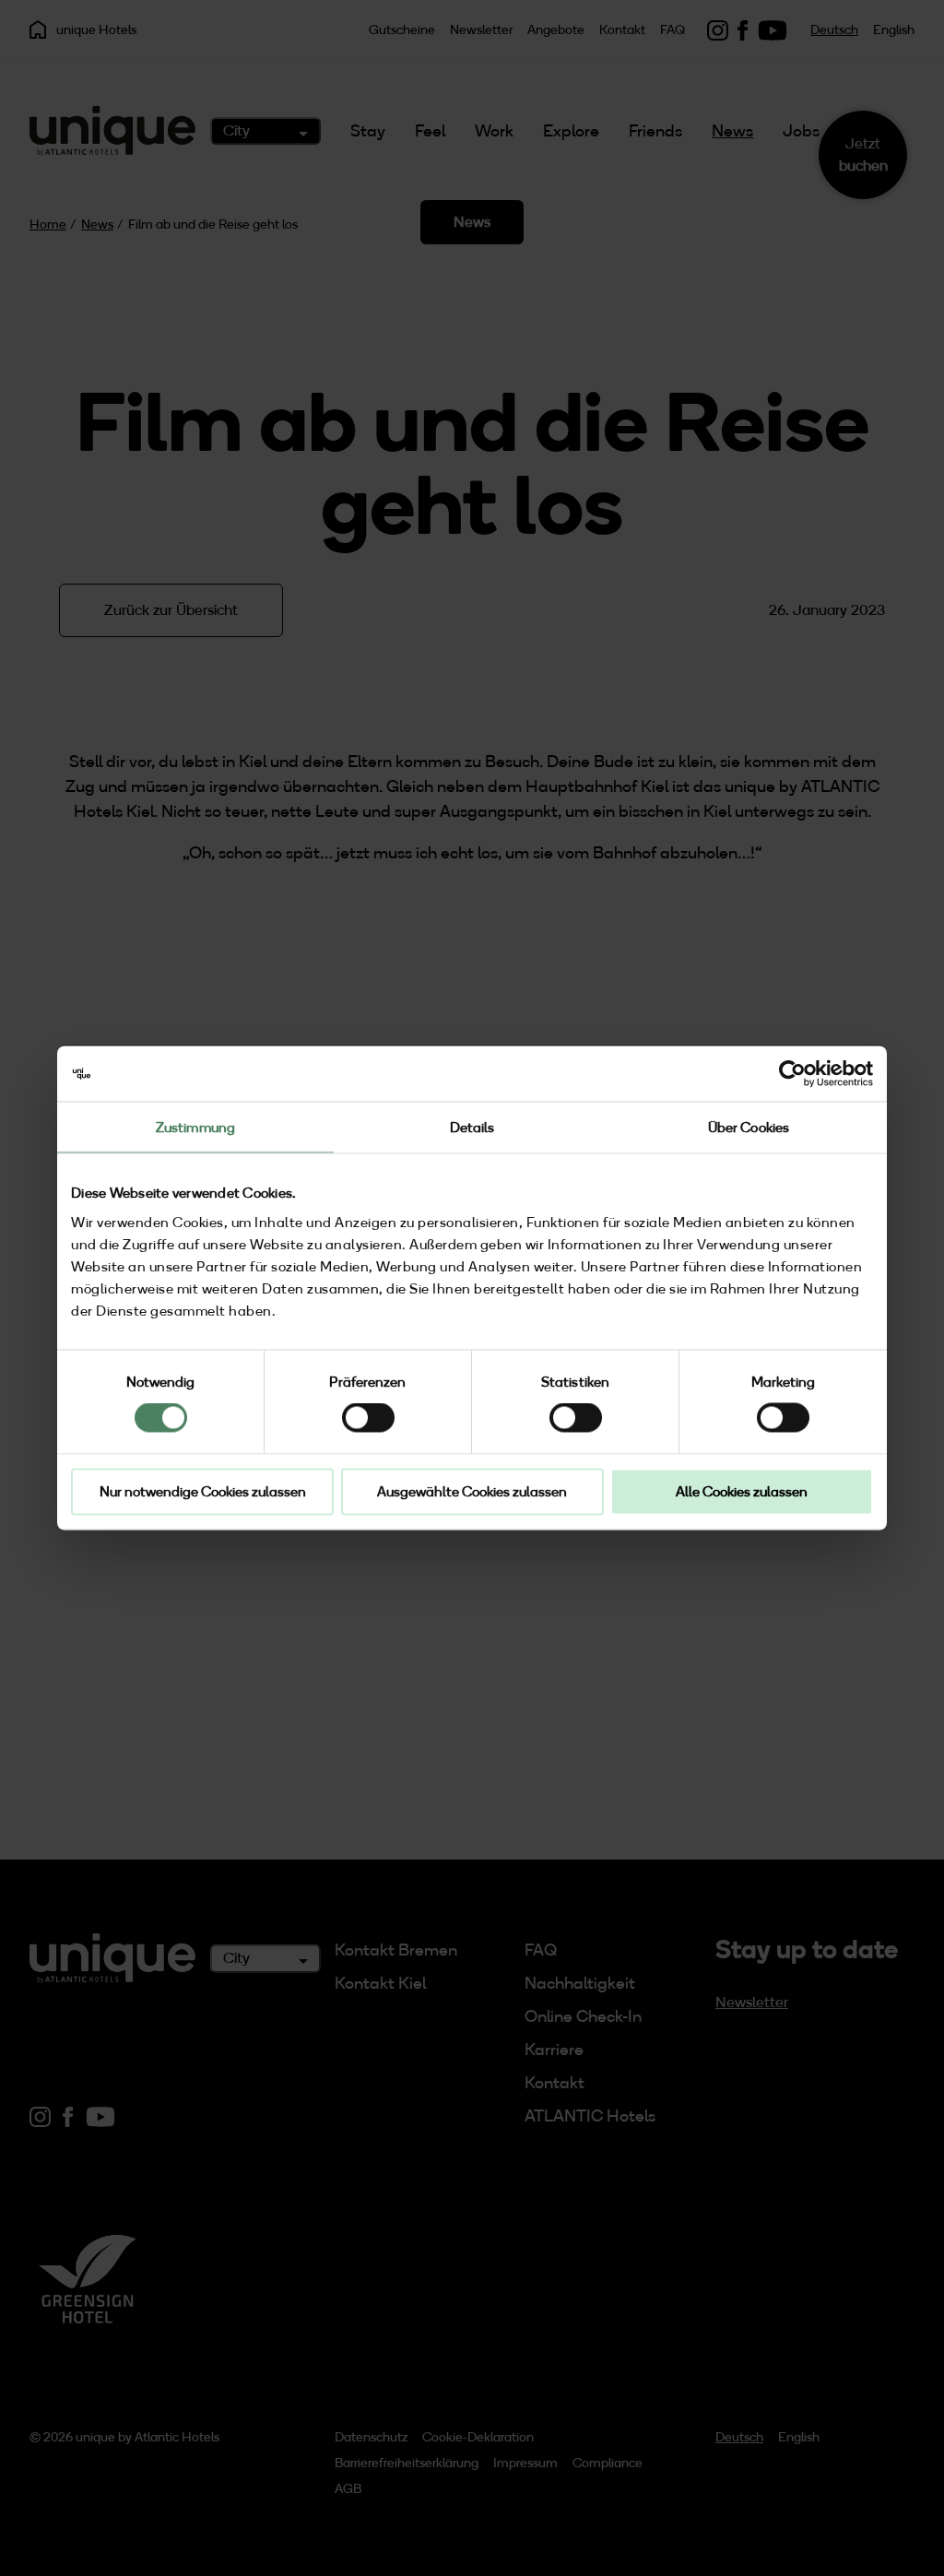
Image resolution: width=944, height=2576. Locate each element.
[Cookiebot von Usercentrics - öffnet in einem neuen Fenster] (792, 1074)
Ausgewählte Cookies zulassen (472, 1491)
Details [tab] (472, 1128)
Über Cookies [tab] (749, 1128)
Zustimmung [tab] (195, 1128)
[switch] (368, 1418)
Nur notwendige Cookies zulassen (203, 1491)
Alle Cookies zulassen (742, 1491)
